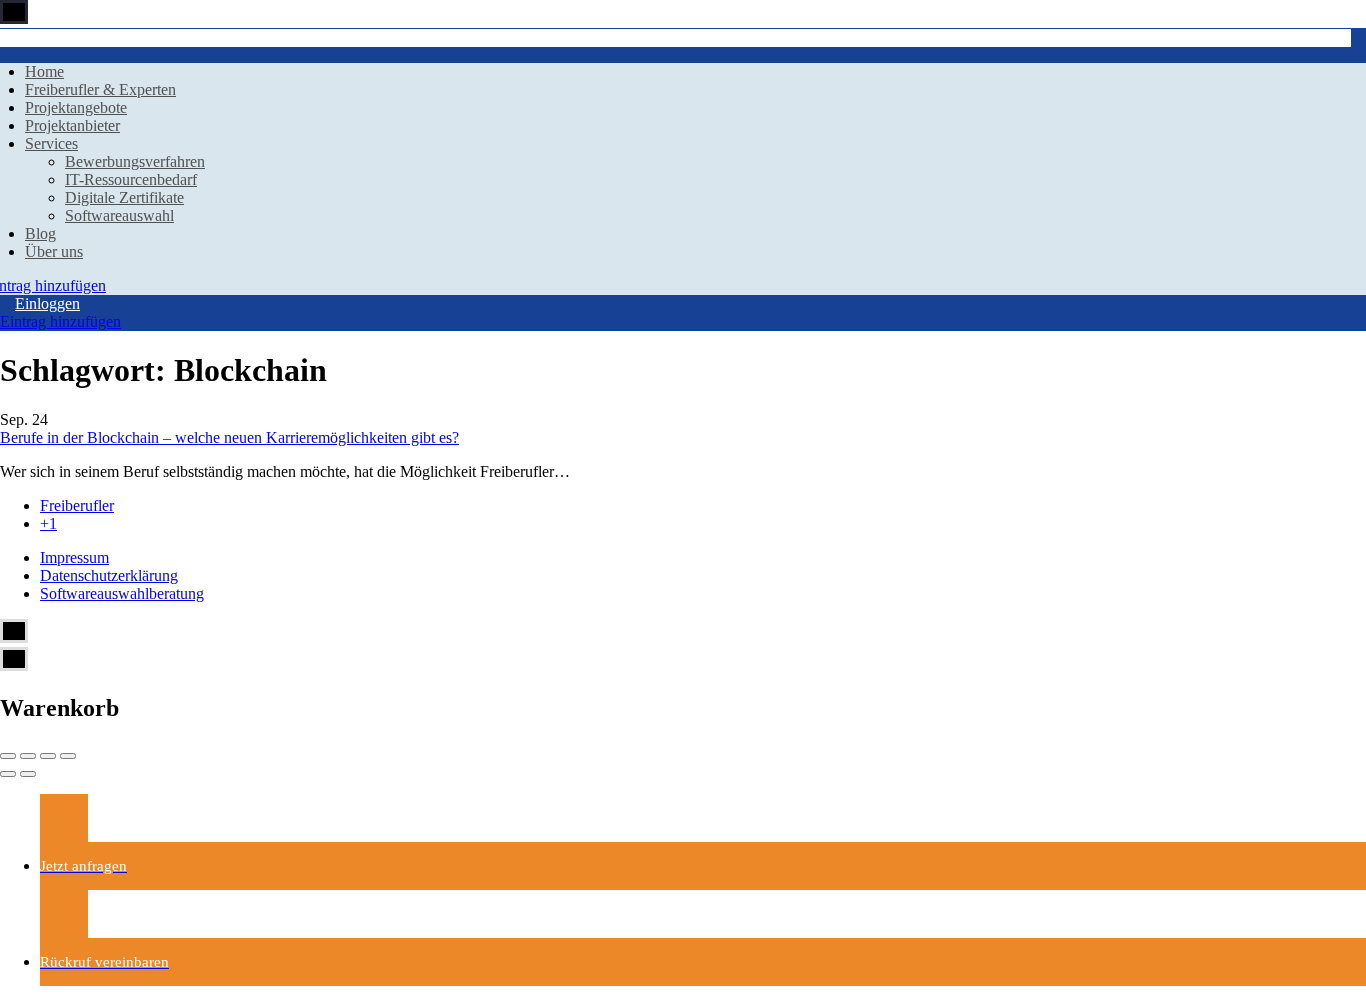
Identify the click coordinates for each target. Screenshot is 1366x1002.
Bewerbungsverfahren (135, 161)
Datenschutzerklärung (109, 575)
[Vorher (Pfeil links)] (8, 774)
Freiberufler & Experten (100, 89)
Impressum (74, 557)
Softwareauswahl (119, 215)
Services (51, 143)
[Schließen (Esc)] (8, 756)
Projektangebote (76, 107)
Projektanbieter (72, 125)
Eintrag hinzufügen (60, 321)
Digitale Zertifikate (124, 197)
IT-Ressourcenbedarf (131, 179)
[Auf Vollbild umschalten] (48, 756)
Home (44, 71)
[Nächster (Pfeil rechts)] (28, 774)
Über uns (54, 251)
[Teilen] (28, 756)
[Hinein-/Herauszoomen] (68, 756)
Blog (40, 233)
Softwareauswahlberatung (122, 593)
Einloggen (47, 303)
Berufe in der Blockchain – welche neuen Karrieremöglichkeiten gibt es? (229, 437)
